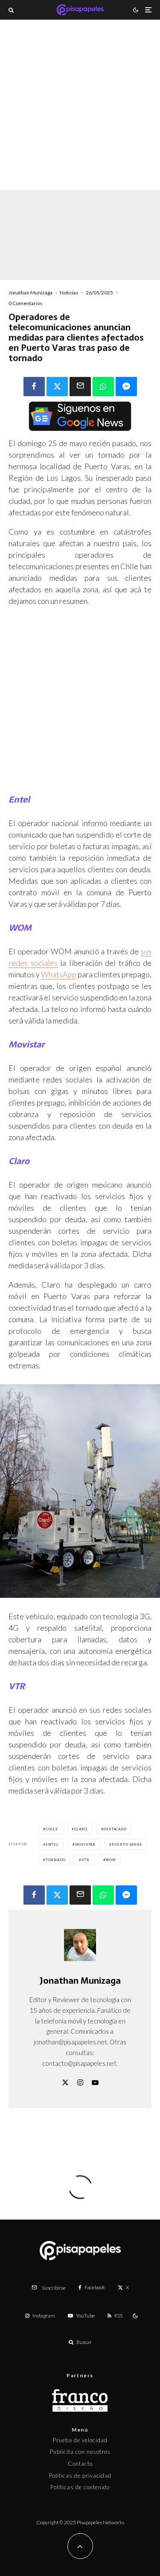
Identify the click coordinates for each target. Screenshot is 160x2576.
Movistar (85, 1844)
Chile (52, 1829)
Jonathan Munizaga (31, 293)
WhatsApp (59, 974)
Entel (52, 1844)
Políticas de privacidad (80, 2476)
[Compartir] (34, 387)
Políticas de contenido (80, 2487)
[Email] (80, 387)
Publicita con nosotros (80, 2452)
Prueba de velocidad (80, 2440)
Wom (111, 1860)
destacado (115, 1829)
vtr (85, 1860)
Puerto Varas (127, 1844)
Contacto (80, 2464)
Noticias (69, 293)
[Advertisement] (80, 116)
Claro (81, 1829)
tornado (56, 1860)
